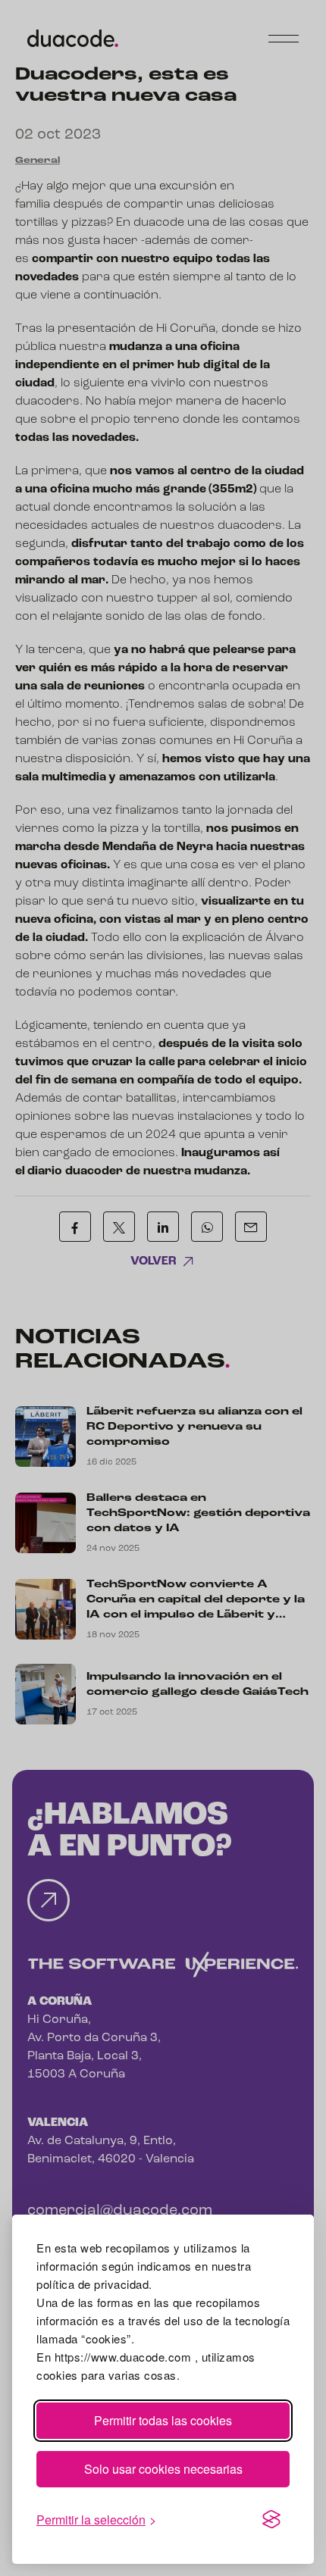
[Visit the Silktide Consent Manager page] (271, 2520)
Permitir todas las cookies (163, 2420)
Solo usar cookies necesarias (163, 2469)
